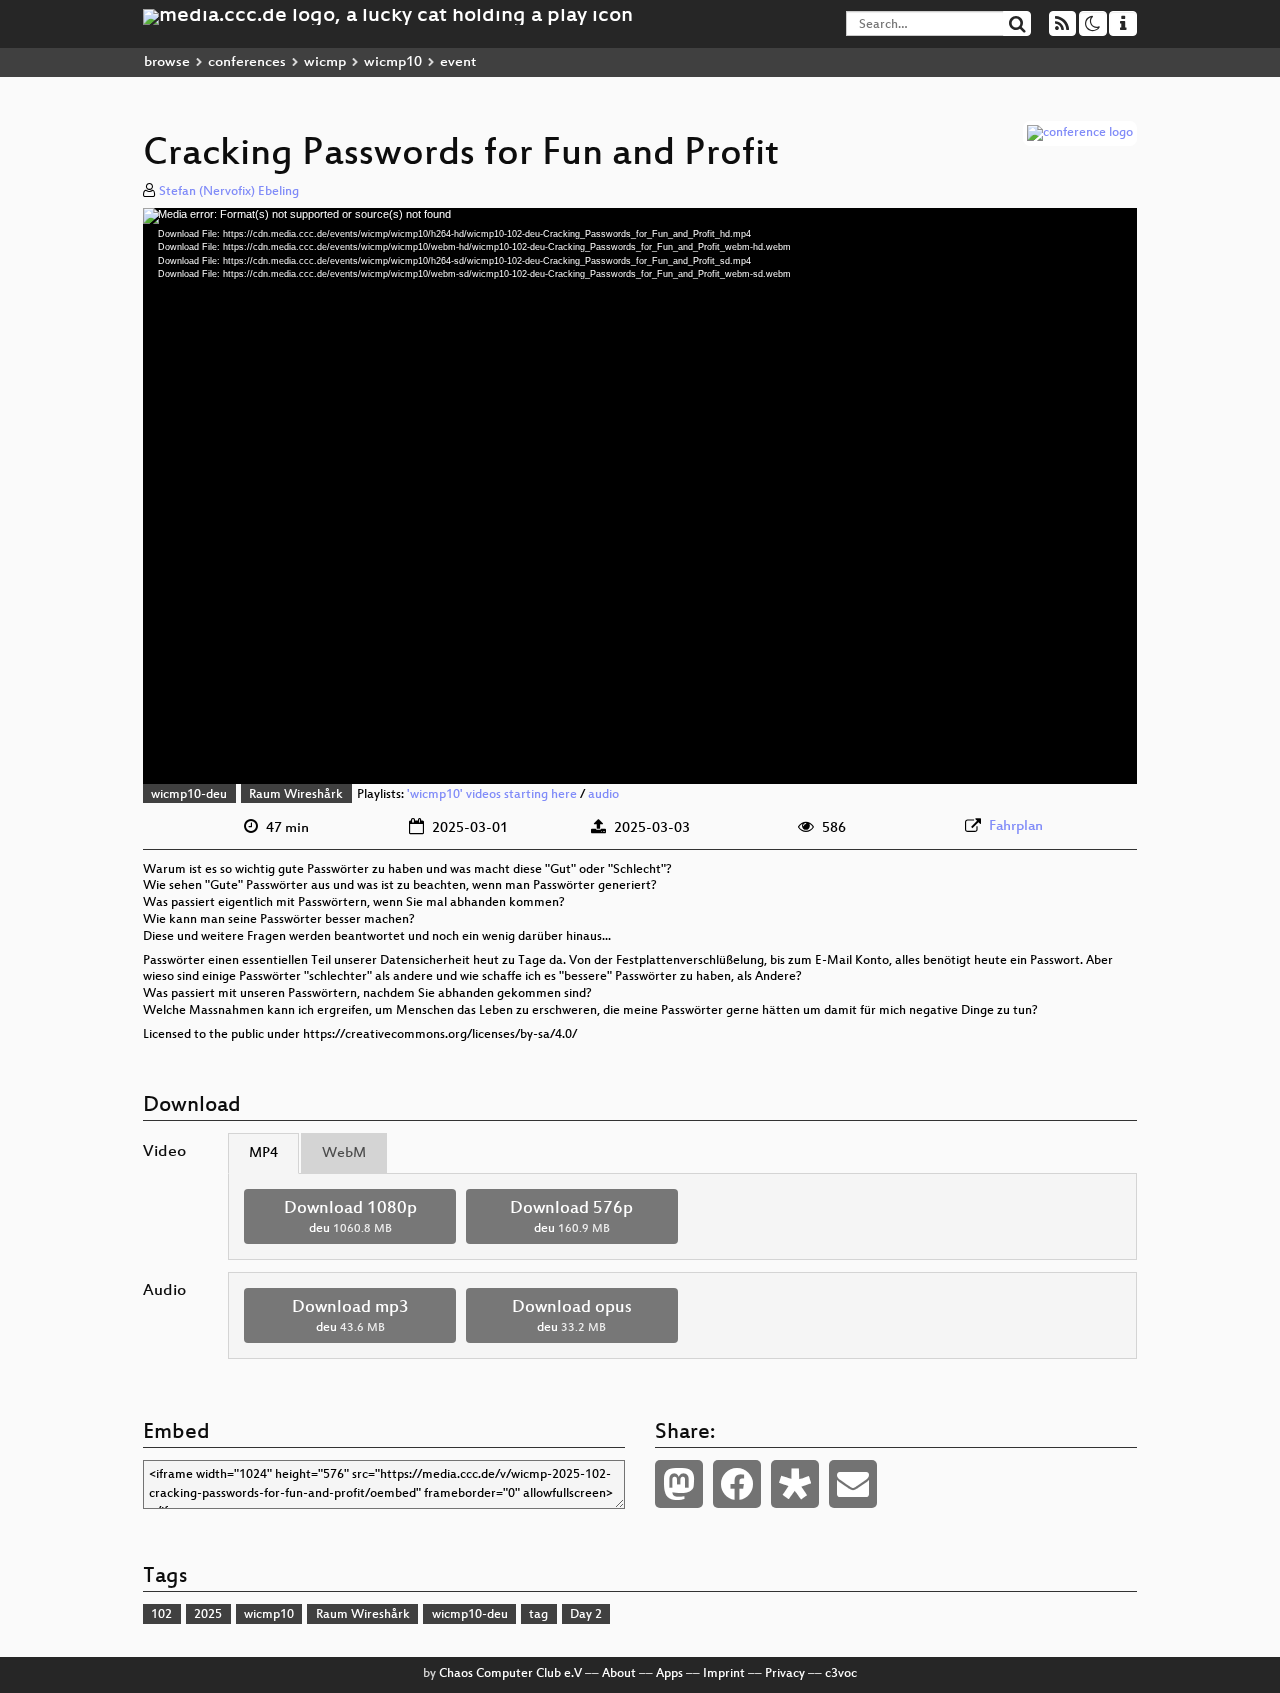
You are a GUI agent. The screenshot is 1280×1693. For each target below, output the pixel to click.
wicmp (325, 62)
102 (161, 1615)
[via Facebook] (737, 1484)
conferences (247, 62)
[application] (640, 496)
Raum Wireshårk (296, 795)
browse (167, 62)
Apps (669, 1674)
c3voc (841, 1674)
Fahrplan (1016, 826)
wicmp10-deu (189, 795)
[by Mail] (853, 1484)
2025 (208, 1615)
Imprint (724, 1674)
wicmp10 (393, 62)
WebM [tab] (344, 1153)
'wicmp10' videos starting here (492, 795)
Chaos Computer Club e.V (510, 1674)
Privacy (785, 1674)
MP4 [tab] (263, 1153)
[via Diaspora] (795, 1484)
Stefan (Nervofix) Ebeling (229, 192)
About (619, 1674)
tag (538, 1615)
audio (603, 795)
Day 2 (586, 1615)
